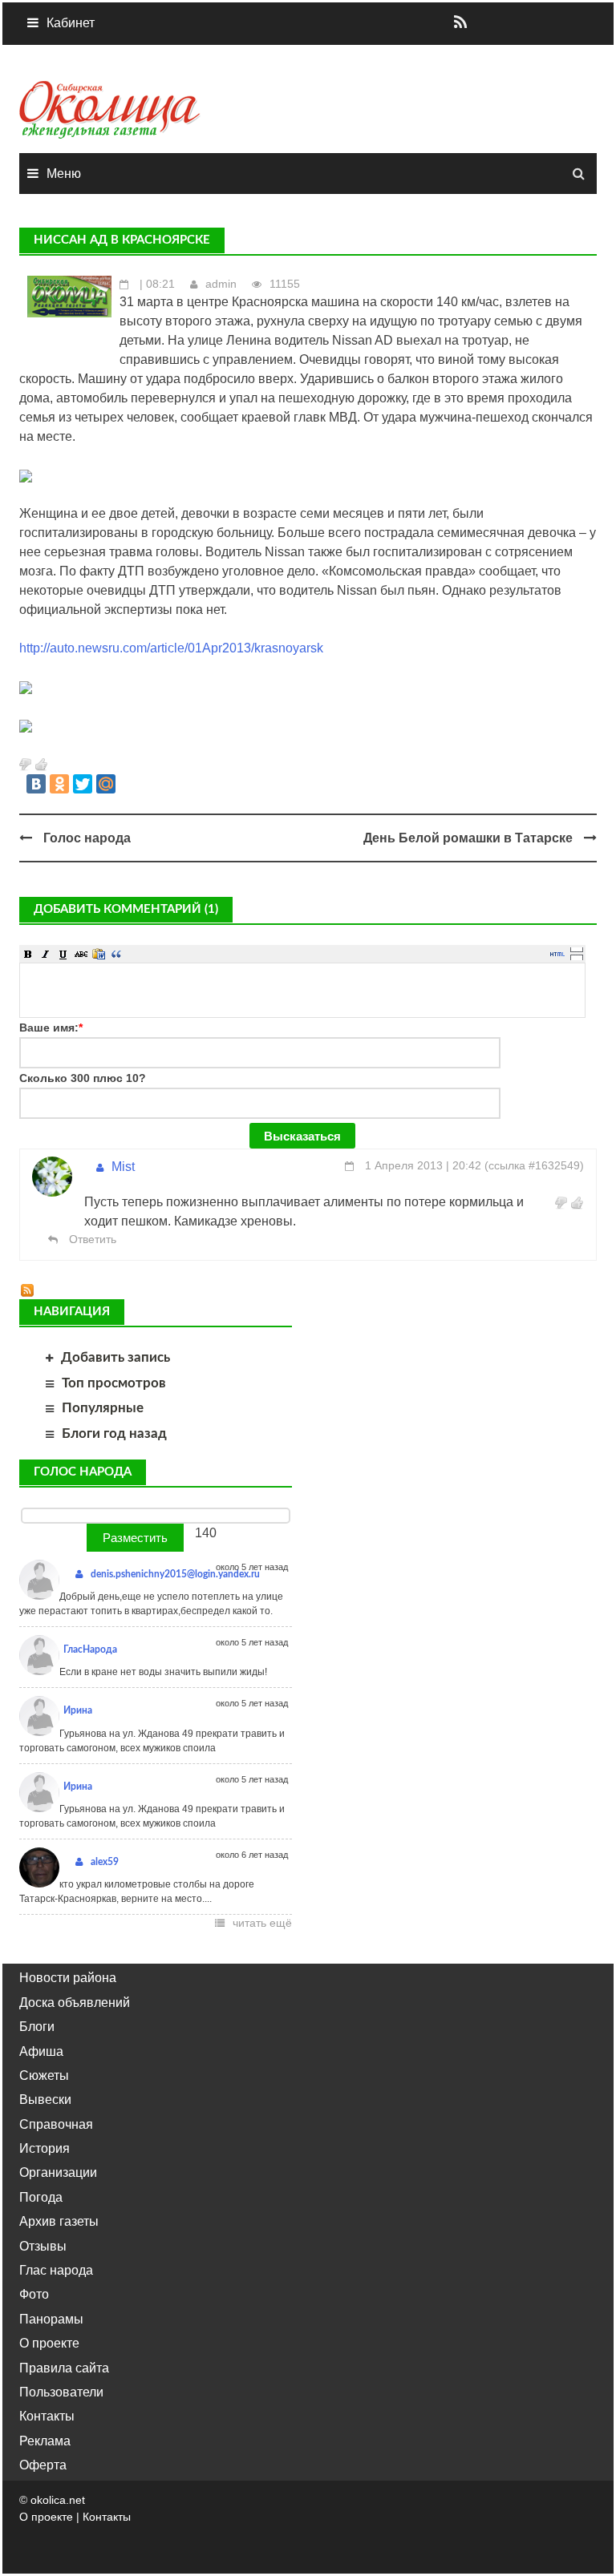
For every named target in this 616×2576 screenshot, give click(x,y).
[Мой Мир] (106, 784)
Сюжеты (44, 2075)
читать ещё (262, 1923)
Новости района (68, 1978)
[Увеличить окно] (577, 949)
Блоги (37, 2027)
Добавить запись (115, 1357)
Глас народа (56, 2270)
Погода (41, 2197)
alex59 (105, 1862)
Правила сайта (64, 2368)
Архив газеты (59, 2221)
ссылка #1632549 (534, 1165)
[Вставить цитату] (116, 954)
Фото (34, 2294)
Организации (58, 2172)
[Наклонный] (46, 954)
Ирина (78, 1710)
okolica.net (58, 2500)
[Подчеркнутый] (63, 954)
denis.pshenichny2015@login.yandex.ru (175, 1574)
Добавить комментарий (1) (126, 909)
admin (221, 284)
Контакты (47, 2416)
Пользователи (61, 2392)
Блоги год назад (114, 1433)
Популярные (103, 1408)
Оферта (43, 2465)
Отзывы (43, 2246)
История (45, 2148)
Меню (64, 174)
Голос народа (87, 838)
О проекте (49, 2343)
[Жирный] (28, 954)
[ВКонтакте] (36, 784)
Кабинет (71, 23)
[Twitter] (83, 784)
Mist (123, 1167)
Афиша (41, 2051)
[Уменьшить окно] (577, 957)
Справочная (56, 2124)
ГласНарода (90, 1649)
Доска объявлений (75, 2003)
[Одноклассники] (59, 784)
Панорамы (51, 2319)
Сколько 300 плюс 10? (83, 1078)
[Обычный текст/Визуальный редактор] (557, 954)
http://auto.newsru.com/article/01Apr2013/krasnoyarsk (171, 648)
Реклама (45, 2441)
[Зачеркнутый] (81, 954)
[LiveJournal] (129, 784)
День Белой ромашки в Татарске (468, 838)
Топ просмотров (114, 1383)
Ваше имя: (51, 1028)
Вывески (45, 2100)
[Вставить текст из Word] (99, 954)
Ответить (91, 1239)
